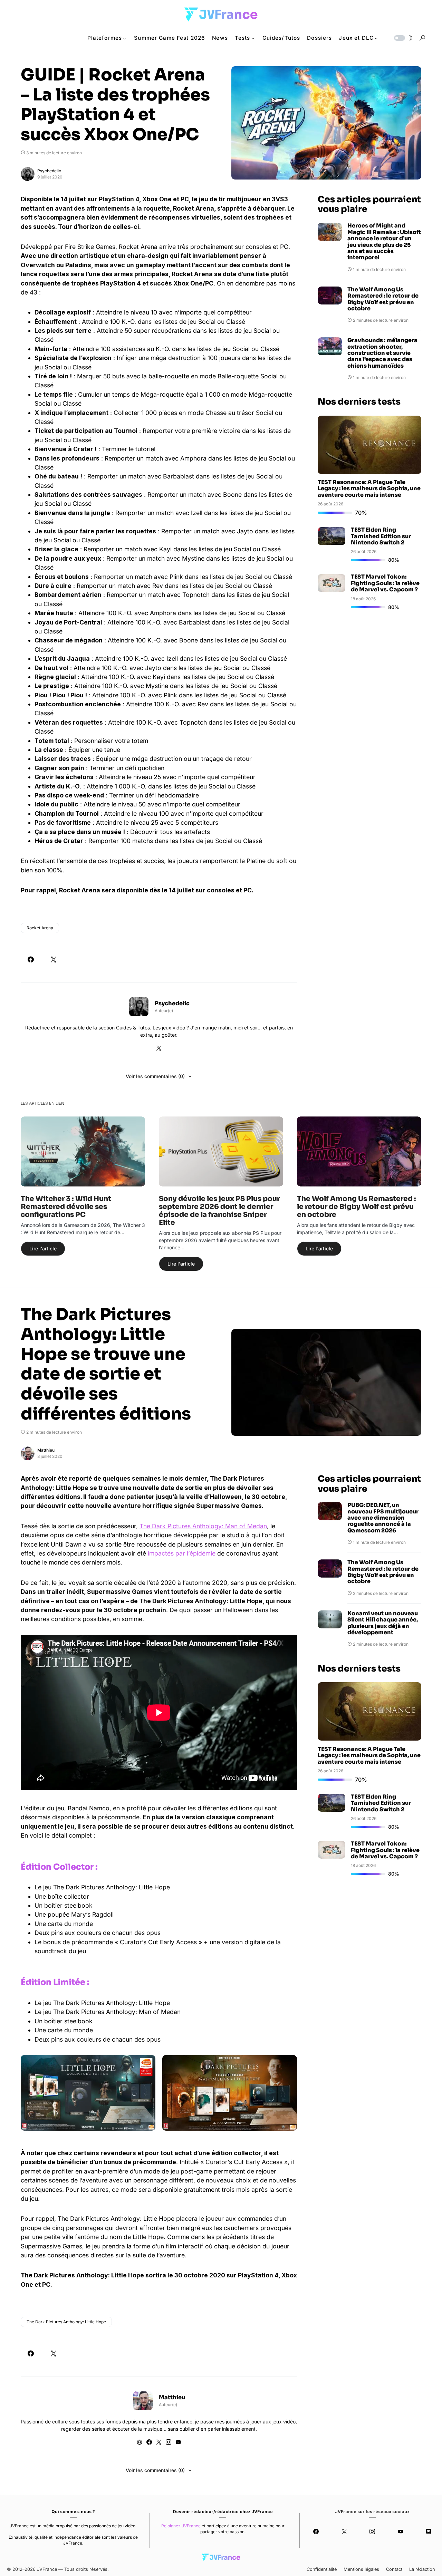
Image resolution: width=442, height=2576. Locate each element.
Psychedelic (49, 171)
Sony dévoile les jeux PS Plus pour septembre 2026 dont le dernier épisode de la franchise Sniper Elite (219, 1211)
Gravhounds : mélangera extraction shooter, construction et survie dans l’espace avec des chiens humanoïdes (382, 353)
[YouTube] (400, 2531)
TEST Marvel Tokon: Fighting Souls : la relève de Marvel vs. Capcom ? (385, 583)
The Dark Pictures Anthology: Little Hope (66, 2322)
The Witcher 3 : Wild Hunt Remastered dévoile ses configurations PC (66, 1207)
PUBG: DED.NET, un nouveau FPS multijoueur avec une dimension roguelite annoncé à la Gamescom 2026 (383, 1518)
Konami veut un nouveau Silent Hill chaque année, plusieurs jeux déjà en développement (383, 1623)
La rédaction (422, 2569)
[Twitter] (344, 2531)
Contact (394, 2569)
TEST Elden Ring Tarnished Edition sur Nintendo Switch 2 (381, 536)
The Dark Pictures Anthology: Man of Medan (203, 1526)
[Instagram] (372, 2531)
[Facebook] (316, 2531)
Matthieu (46, 1450)
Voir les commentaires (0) (155, 1076)
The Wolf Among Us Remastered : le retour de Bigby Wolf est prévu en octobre (383, 299)
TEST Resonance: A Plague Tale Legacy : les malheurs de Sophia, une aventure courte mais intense (369, 489)
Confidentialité (322, 2569)
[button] (403, 38)
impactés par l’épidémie (182, 1553)
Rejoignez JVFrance (181, 2526)
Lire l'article (43, 1248)
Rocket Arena (40, 928)
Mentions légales (361, 2569)
